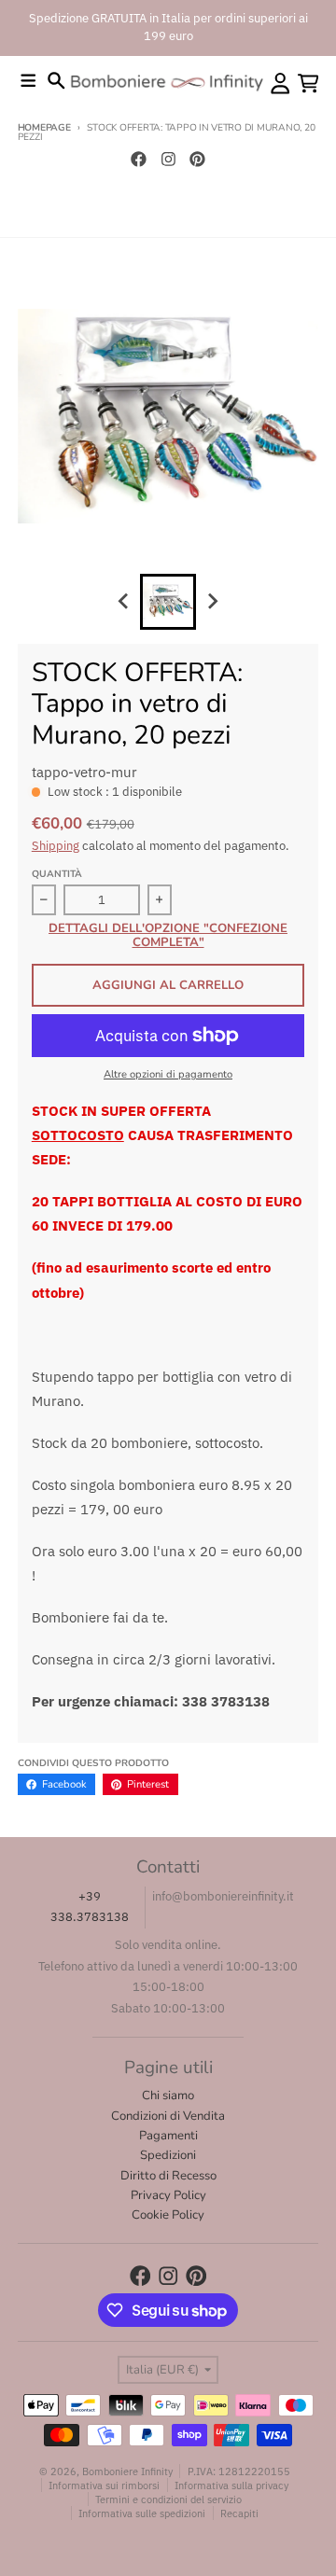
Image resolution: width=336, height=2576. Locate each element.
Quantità (57, 874)
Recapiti (239, 2513)
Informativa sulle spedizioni (142, 2513)
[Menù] (28, 81)
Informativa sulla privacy (231, 2485)
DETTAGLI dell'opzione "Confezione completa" (168, 936)
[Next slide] (212, 602)
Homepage (44, 128)
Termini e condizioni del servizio (168, 2499)
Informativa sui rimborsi (104, 2485)
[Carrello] (308, 84)
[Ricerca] (56, 81)
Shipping (56, 846)
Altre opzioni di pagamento (168, 1074)
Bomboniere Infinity (127, 2471)
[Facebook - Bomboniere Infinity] (138, 159)
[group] (168, 602)
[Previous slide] (124, 602)
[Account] (280, 84)
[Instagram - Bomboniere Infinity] (168, 159)
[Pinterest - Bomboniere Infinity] (198, 159)
